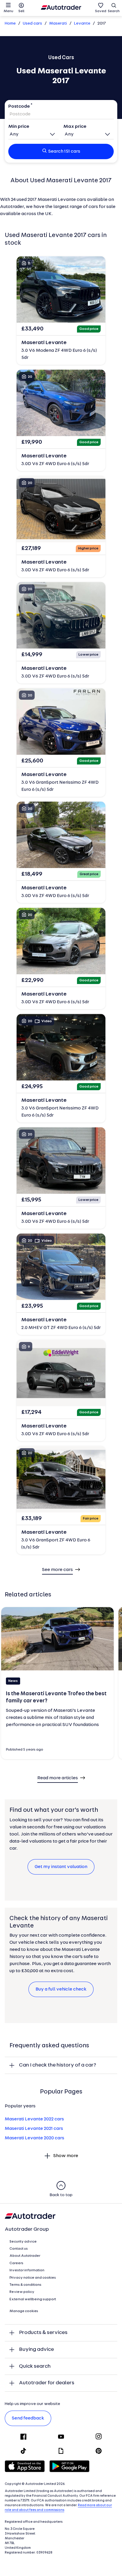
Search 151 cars (64, 151)
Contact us (19, 2249)
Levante (82, 24)
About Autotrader (25, 2256)
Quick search (35, 2366)
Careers (16, 2263)
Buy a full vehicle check (61, 1989)
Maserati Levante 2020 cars (34, 2138)
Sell (21, 11)
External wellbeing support (33, 2299)
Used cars (32, 24)
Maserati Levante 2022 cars (34, 2119)
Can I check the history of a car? (58, 2065)
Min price (19, 127)
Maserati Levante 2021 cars (34, 2129)
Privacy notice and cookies (33, 2278)
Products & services (43, 2333)
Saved (101, 11)
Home (10, 24)
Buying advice (36, 2350)
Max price (75, 127)
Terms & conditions (25, 2285)
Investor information (27, 2270)
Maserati (58, 24)
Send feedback (28, 2418)
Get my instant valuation (61, 1867)
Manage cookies (24, 2311)
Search (114, 11)
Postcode (19, 107)
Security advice (23, 2242)
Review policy (22, 2292)
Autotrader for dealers (47, 2383)
